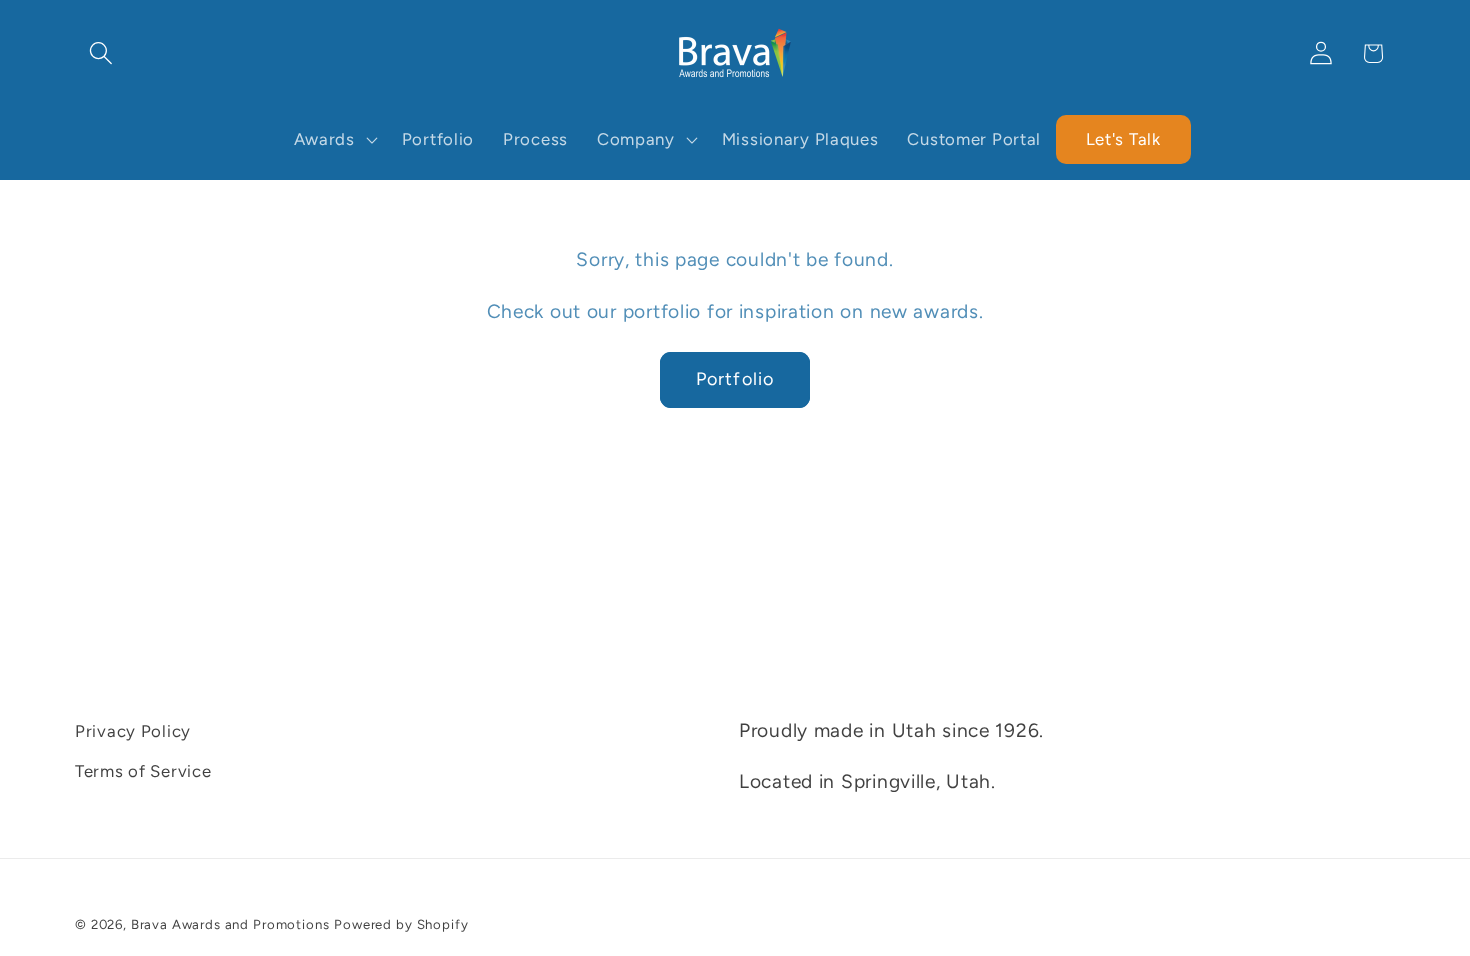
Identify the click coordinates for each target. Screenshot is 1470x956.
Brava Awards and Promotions (230, 924)
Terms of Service (143, 771)
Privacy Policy (133, 731)
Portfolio (735, 379)
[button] (101, 53)
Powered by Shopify (401, 924)
